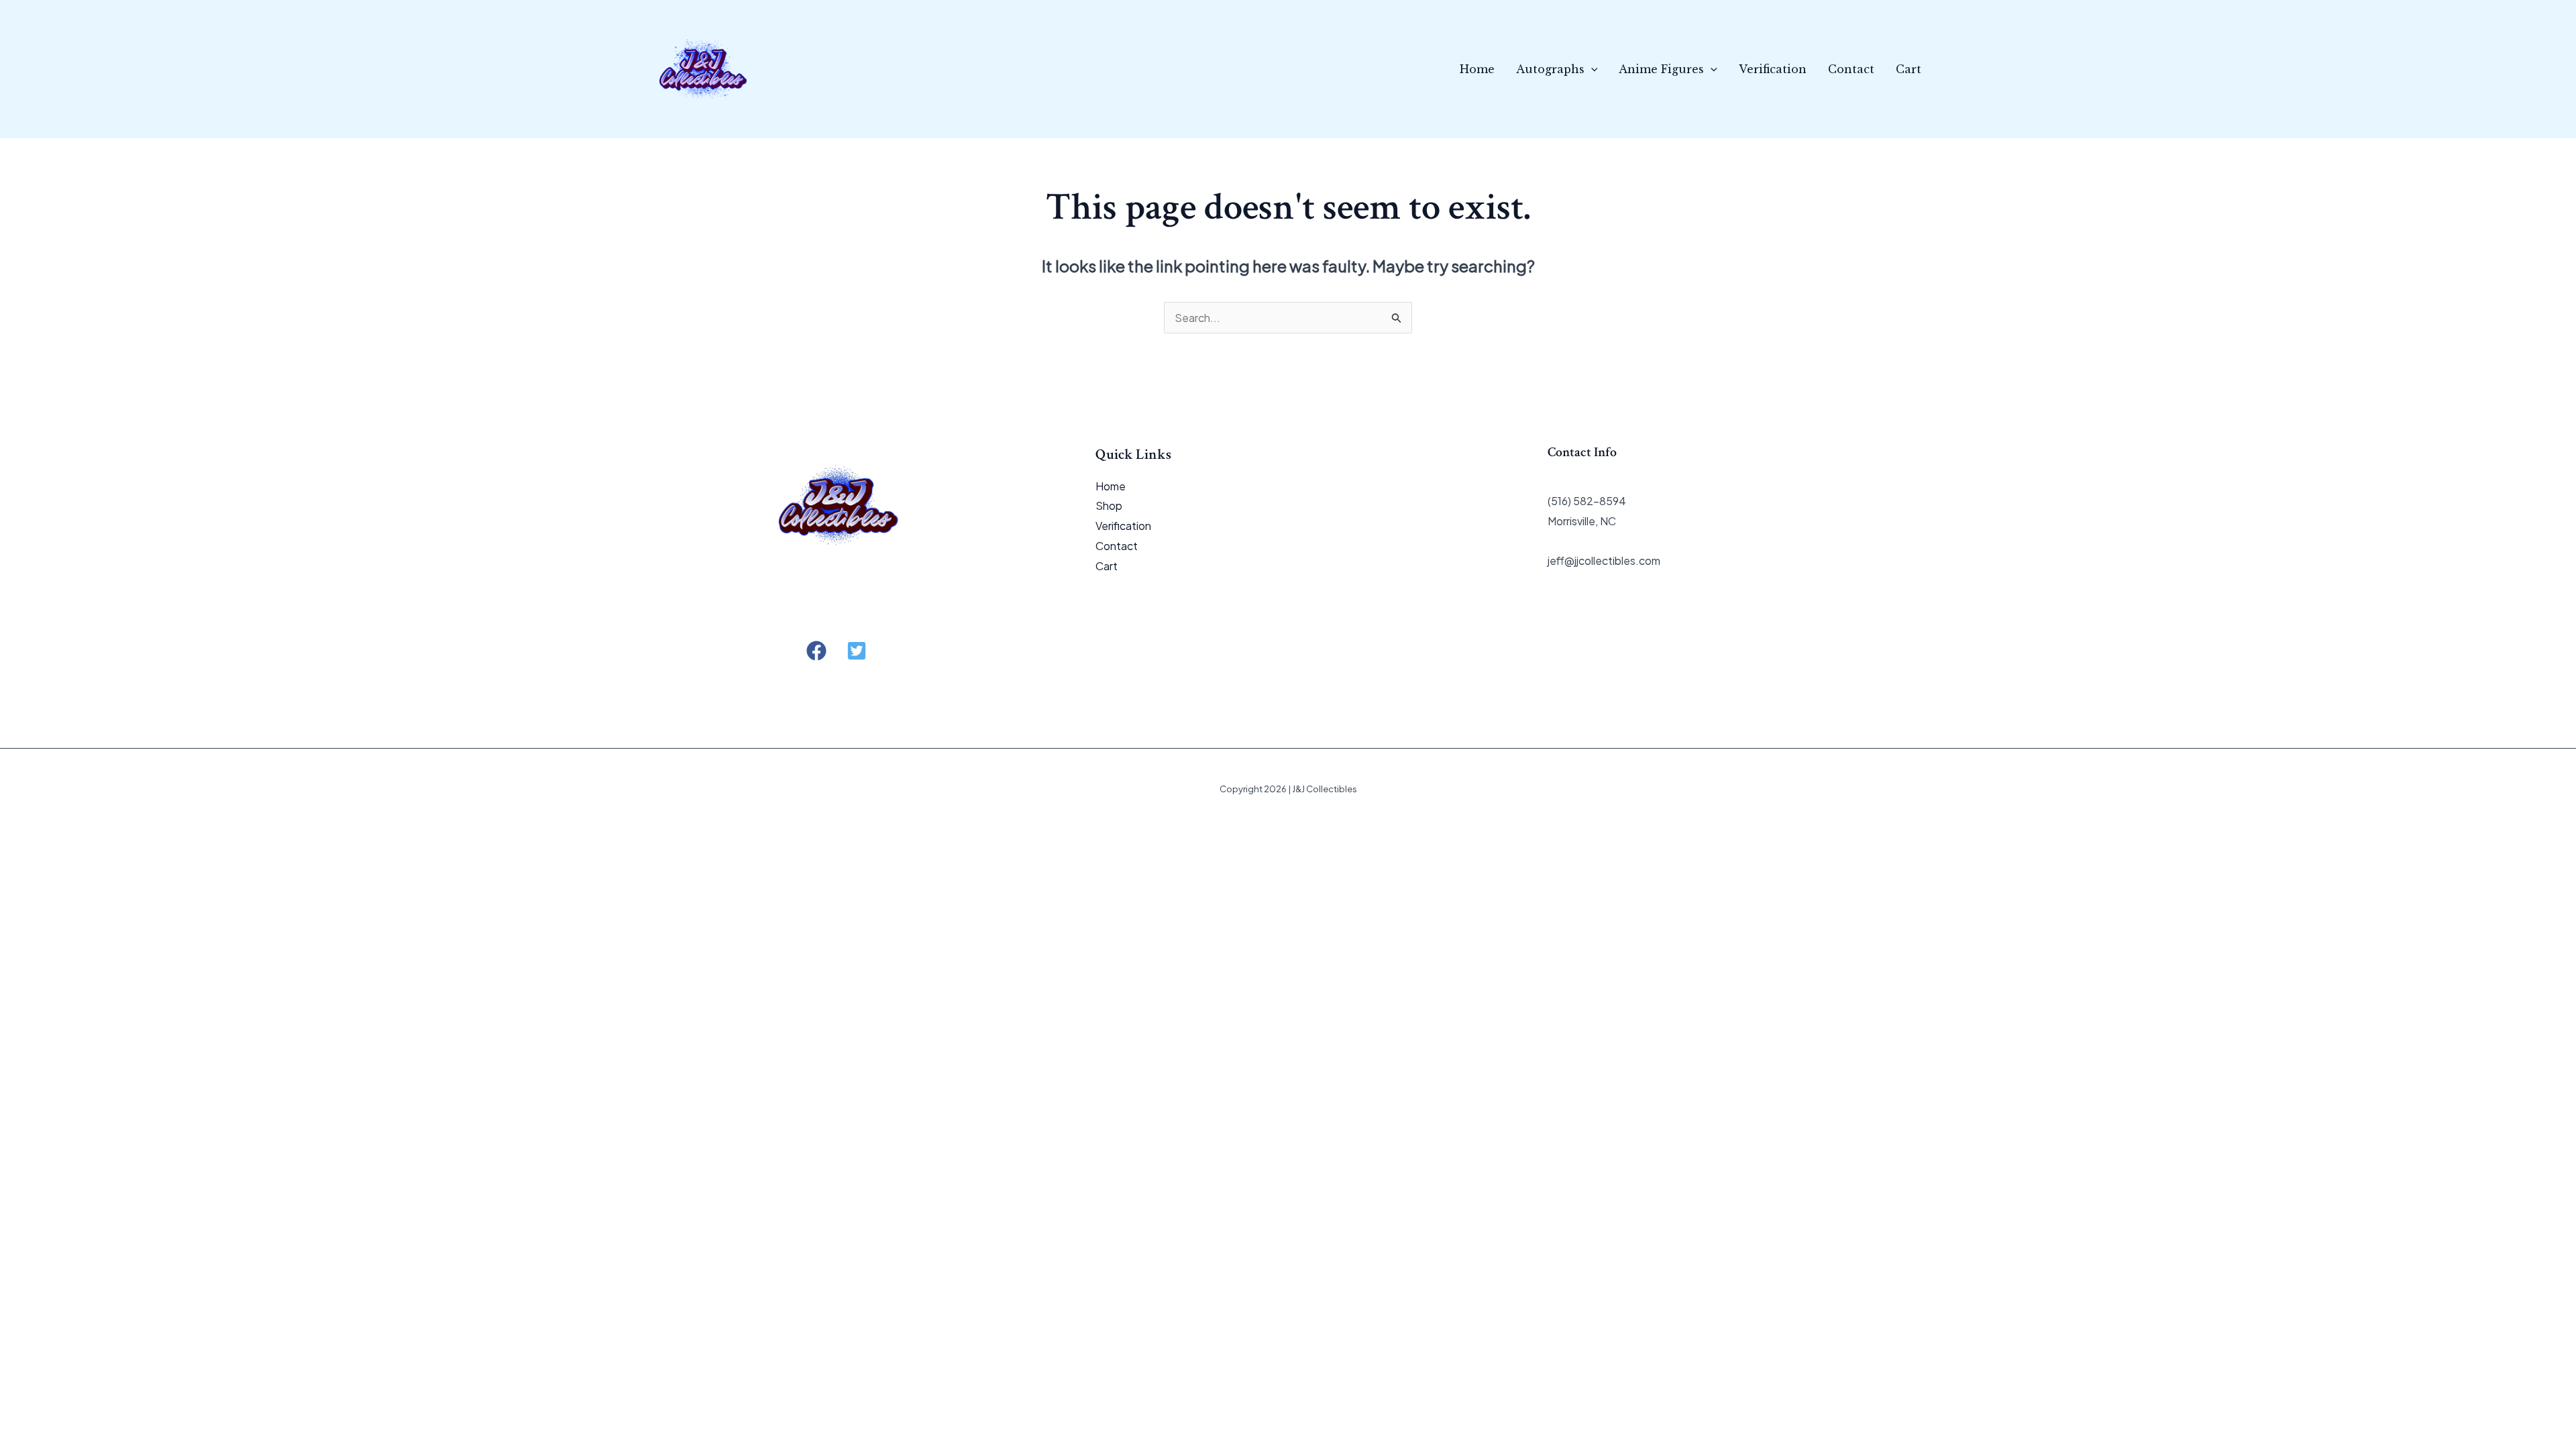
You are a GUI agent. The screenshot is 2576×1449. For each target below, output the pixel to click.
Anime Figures (1661, 69)
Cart (1909, 69)
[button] (1591, 69)
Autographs (1550, 69)
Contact (1851, 69)
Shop (1109, 505)
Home (1477, 69)
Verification (1773, 69)
